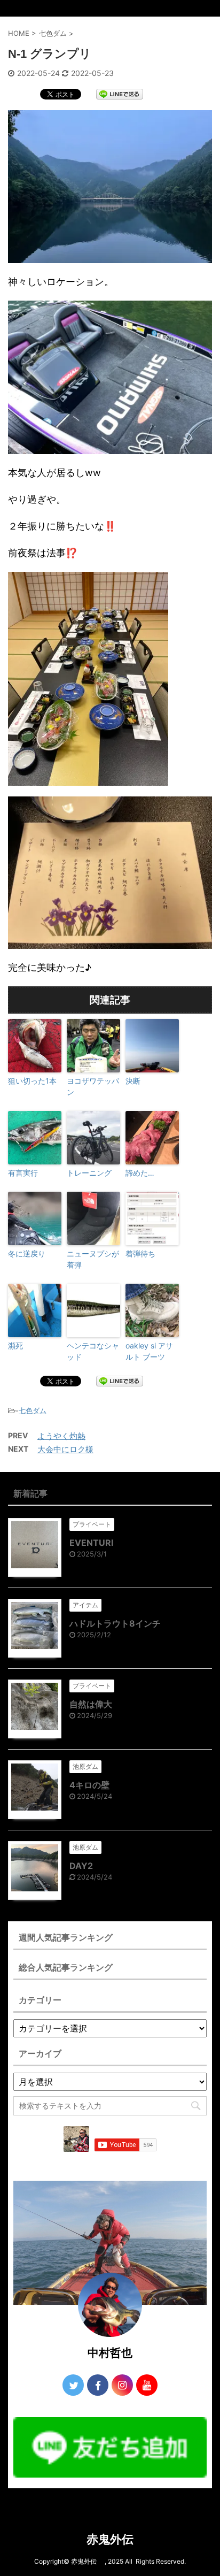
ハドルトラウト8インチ (115, 1623)
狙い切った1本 (32, 1081)
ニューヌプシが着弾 (93, 1259)
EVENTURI (91, 1543)
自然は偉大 (91, 1704)
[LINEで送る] (120, 94)
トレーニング (89, 1173)
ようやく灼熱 (61, 1436)
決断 (133, 1081)
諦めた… (140, 1173)
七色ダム (33, 1410)
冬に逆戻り (27, 1253)
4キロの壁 (89, 1785)
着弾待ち (140, 1253)
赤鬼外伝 (116, 2539)
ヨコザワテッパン (93, 1086)
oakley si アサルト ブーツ (149, 1351)
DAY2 (81, 1866)
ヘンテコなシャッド (93, 1351)
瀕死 (15, 1345)
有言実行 (23, 1173)
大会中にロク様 (65, 1449)
